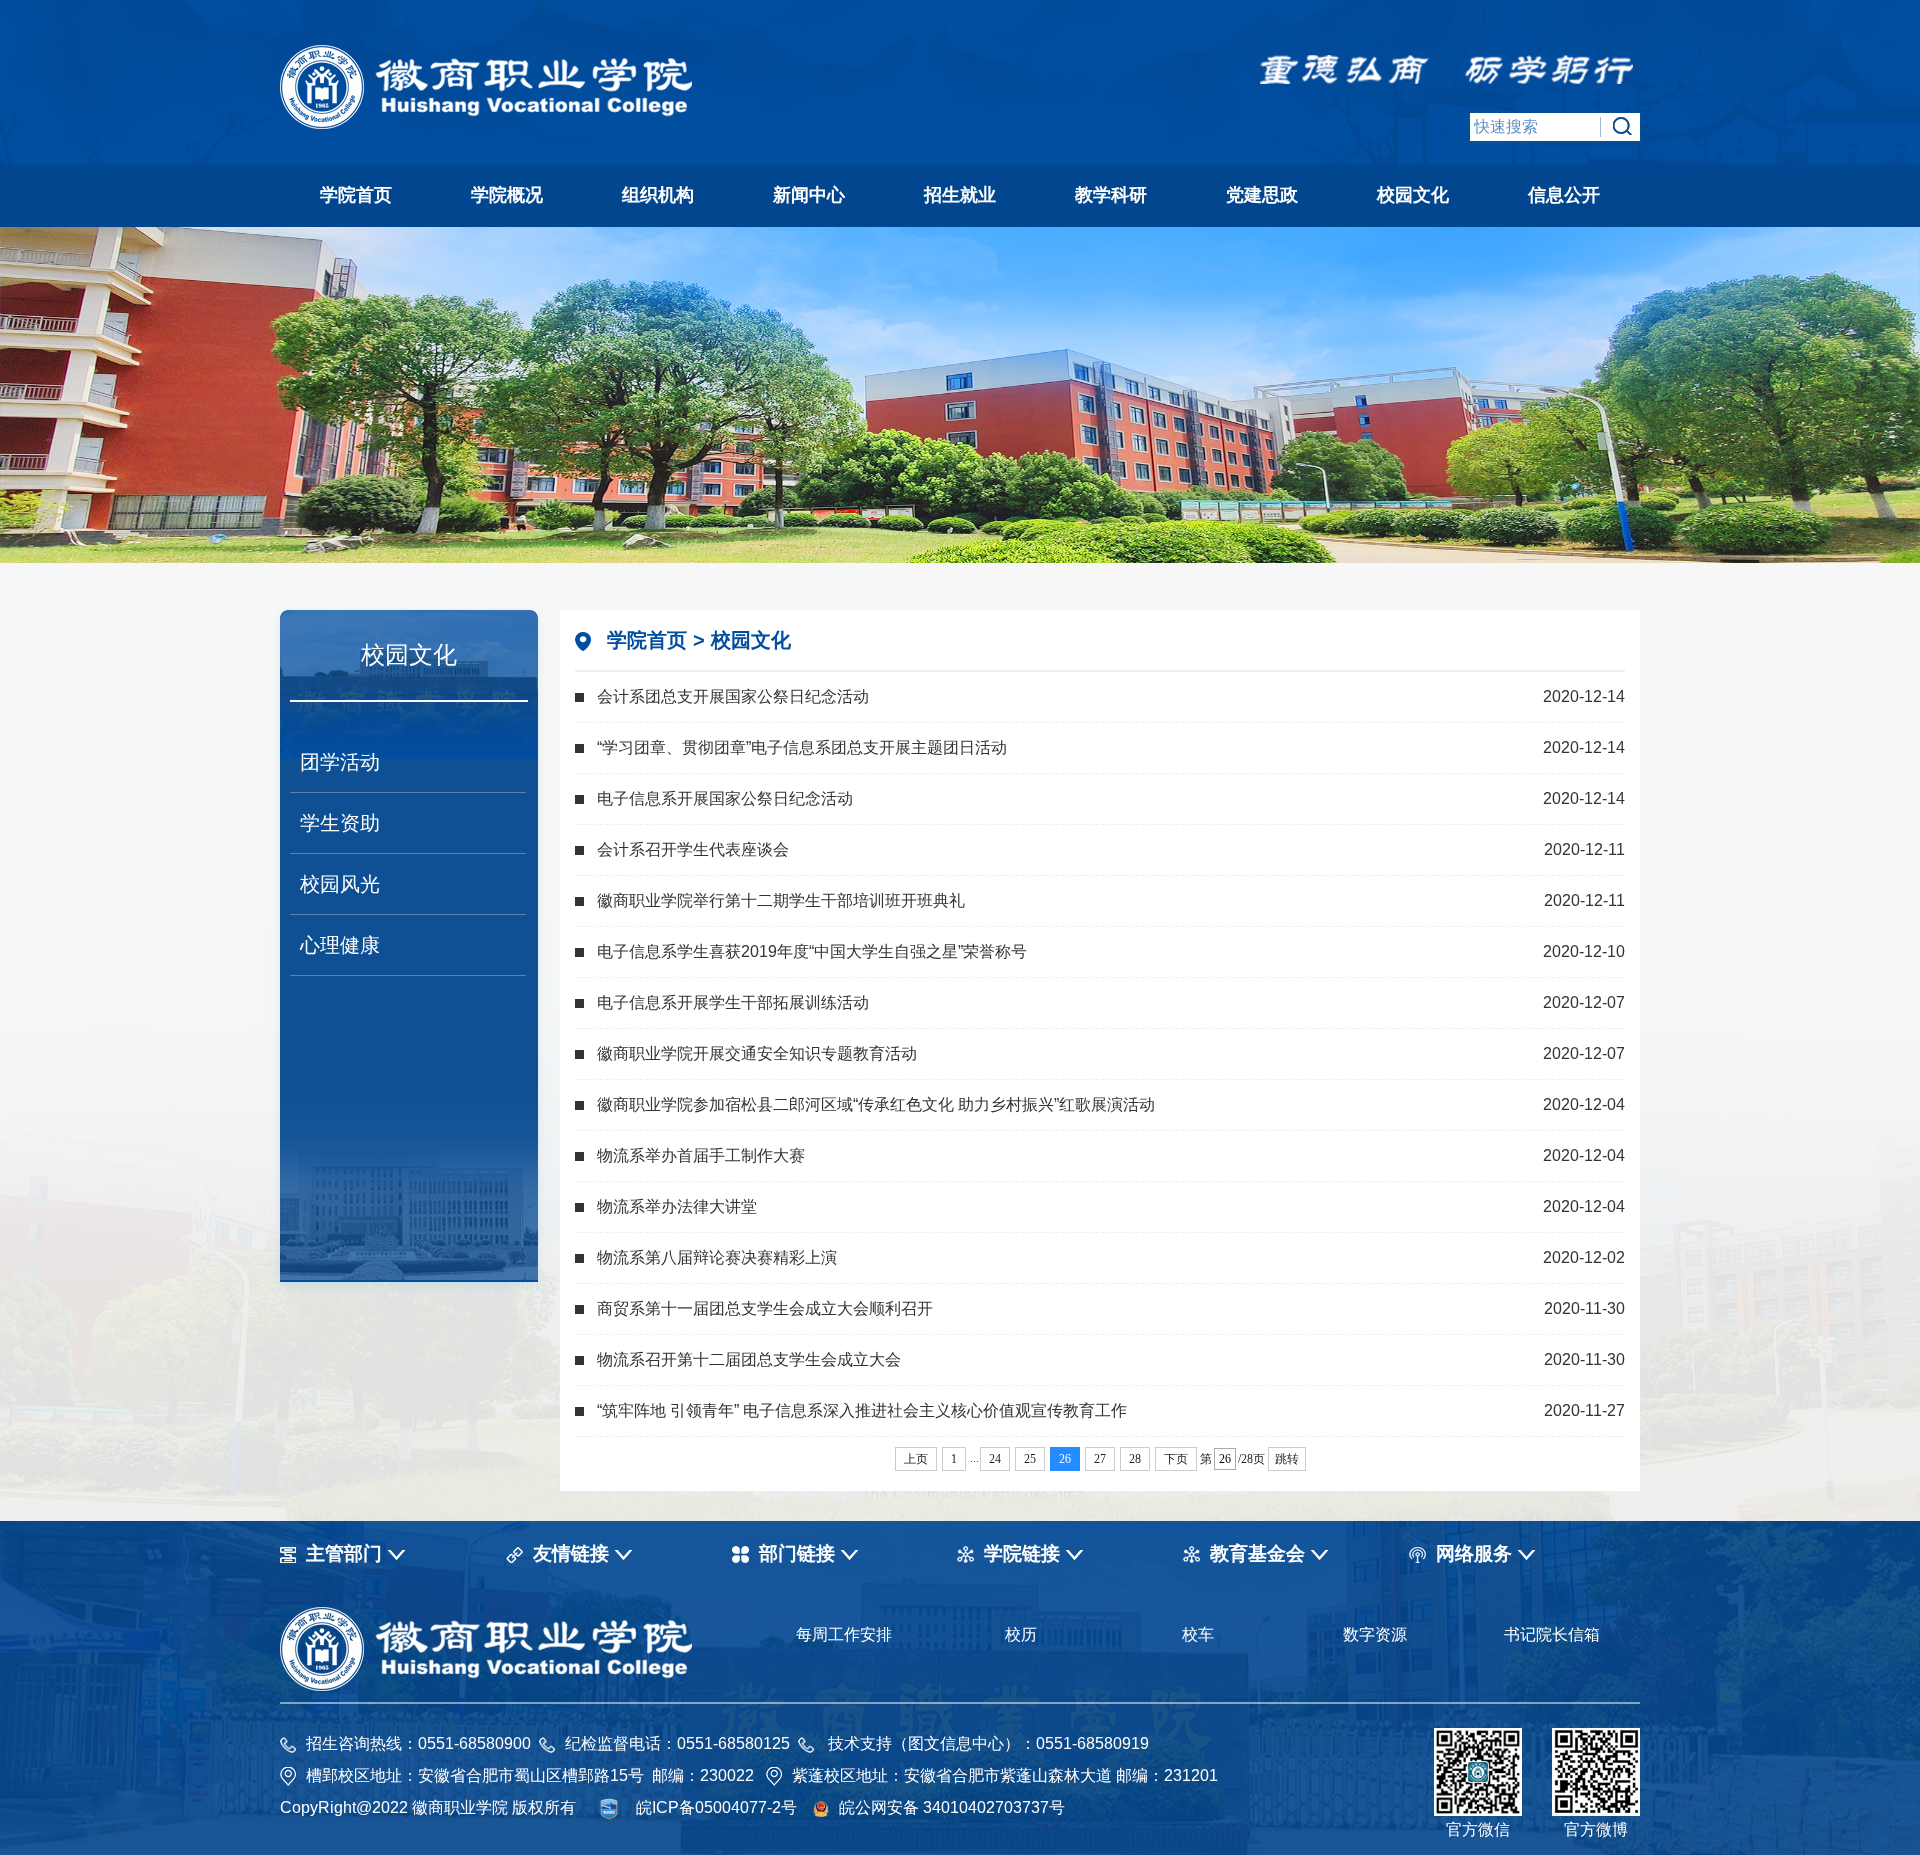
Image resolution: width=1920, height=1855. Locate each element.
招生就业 (960, 195)
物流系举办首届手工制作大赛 (701, 1155)
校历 (1021, 1634)
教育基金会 (1257, 1553)
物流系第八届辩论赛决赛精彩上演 (717, 1257)
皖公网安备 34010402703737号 (952, 1807)
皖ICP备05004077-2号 (716, 1807)
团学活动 (340, 762)
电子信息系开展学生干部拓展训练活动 (733, 1002)
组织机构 (658, 195)
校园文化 (1413, 195)
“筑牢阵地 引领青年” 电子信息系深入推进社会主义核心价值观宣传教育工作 (862, 1410)
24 (995, 1459)
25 (1030, 1459)
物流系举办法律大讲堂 (677, 1206)
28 (1135, 1459)
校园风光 (340, 884)
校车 (1198, 1634)
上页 (916, 1459)
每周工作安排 (844, 1634)
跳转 (1287, 1459)
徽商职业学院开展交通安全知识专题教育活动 (757, 1053)
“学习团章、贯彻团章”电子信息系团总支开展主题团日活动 (802, 747)
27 (1100, 1459)
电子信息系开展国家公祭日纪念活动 (725, 798)
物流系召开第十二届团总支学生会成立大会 (749, 1359)
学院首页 (356, 195)
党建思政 (1262, 195)
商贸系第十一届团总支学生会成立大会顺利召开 (765, 1308)
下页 (1176, 1459)
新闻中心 (809, 195)
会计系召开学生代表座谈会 (693, 849)
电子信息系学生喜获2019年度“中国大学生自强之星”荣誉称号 (812, 951)
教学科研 (1111, 195)
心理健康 (340, 945)
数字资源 (1375, 1634)
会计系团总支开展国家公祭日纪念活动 (733, 696)
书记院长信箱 (1552, 1634)
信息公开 (1564, 195)
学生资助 (340, 823)
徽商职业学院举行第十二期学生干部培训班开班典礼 (781, 900)
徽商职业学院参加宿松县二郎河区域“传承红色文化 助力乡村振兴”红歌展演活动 (876, 1104)
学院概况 (507, 195)
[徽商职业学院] (487, 123)
